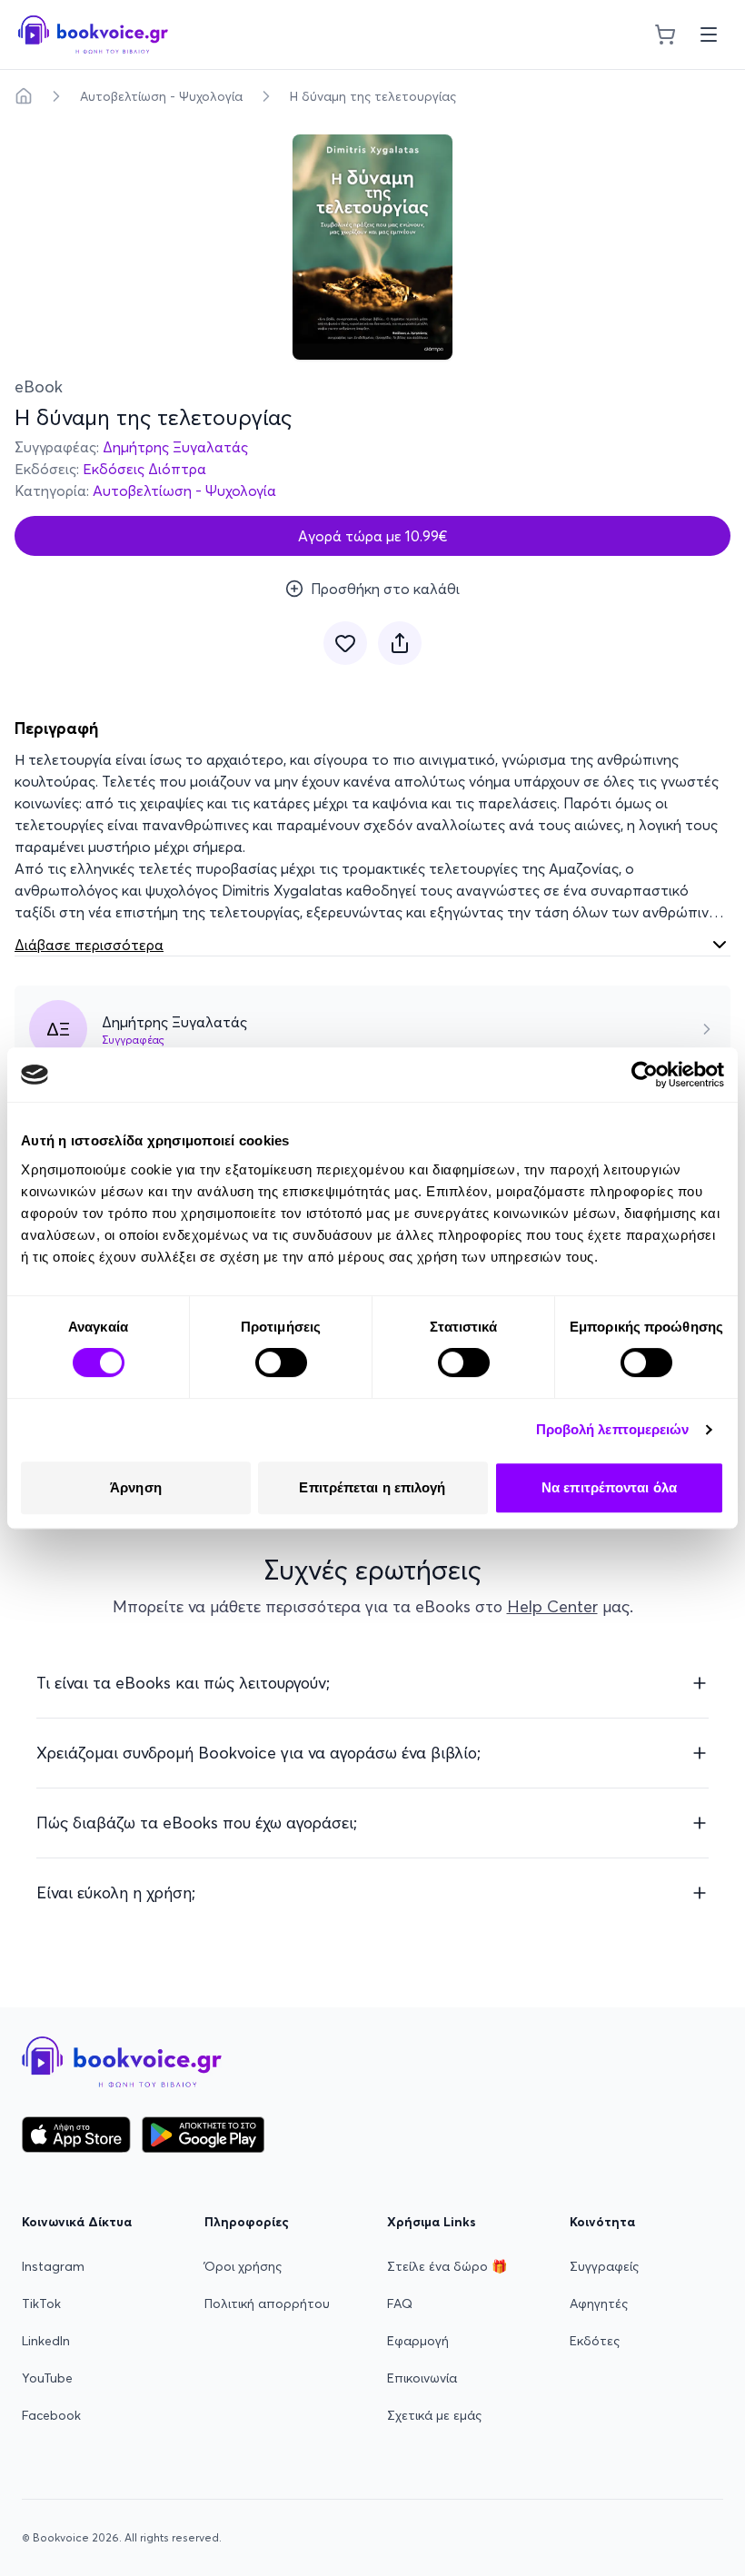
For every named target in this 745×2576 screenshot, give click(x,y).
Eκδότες (595, 2341)
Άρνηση (136, 1487)
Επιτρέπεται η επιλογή (372, 1487)
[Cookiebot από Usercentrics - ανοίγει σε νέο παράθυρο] (645, 1075)
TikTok (41, 2304)
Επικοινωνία (422, 2378)
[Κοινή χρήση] (400, 643)
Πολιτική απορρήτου (267, 2304)
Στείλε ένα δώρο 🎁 (447, 2266)
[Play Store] (203, 2135)
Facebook (51, 2415)
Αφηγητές (599, 2304)
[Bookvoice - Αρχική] (93, 35)
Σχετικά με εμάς (434, 2415)
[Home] (24, 96)
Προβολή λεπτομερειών (613, 1429)
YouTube (47, 2378)
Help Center (552, 1606)
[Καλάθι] (665, 35)
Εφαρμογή (418, 2341)
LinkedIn (46, 2341)
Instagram (53, 2266)
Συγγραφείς (604, 2266)
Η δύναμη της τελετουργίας (373, 96)
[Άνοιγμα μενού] (709, 35)
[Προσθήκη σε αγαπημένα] (345, 643)
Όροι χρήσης (243, 2266)
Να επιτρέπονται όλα (609, 1487)
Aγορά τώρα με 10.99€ (373, 536)
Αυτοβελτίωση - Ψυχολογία (161, 96)
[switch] (281, 1362)
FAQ (400, 2304)
